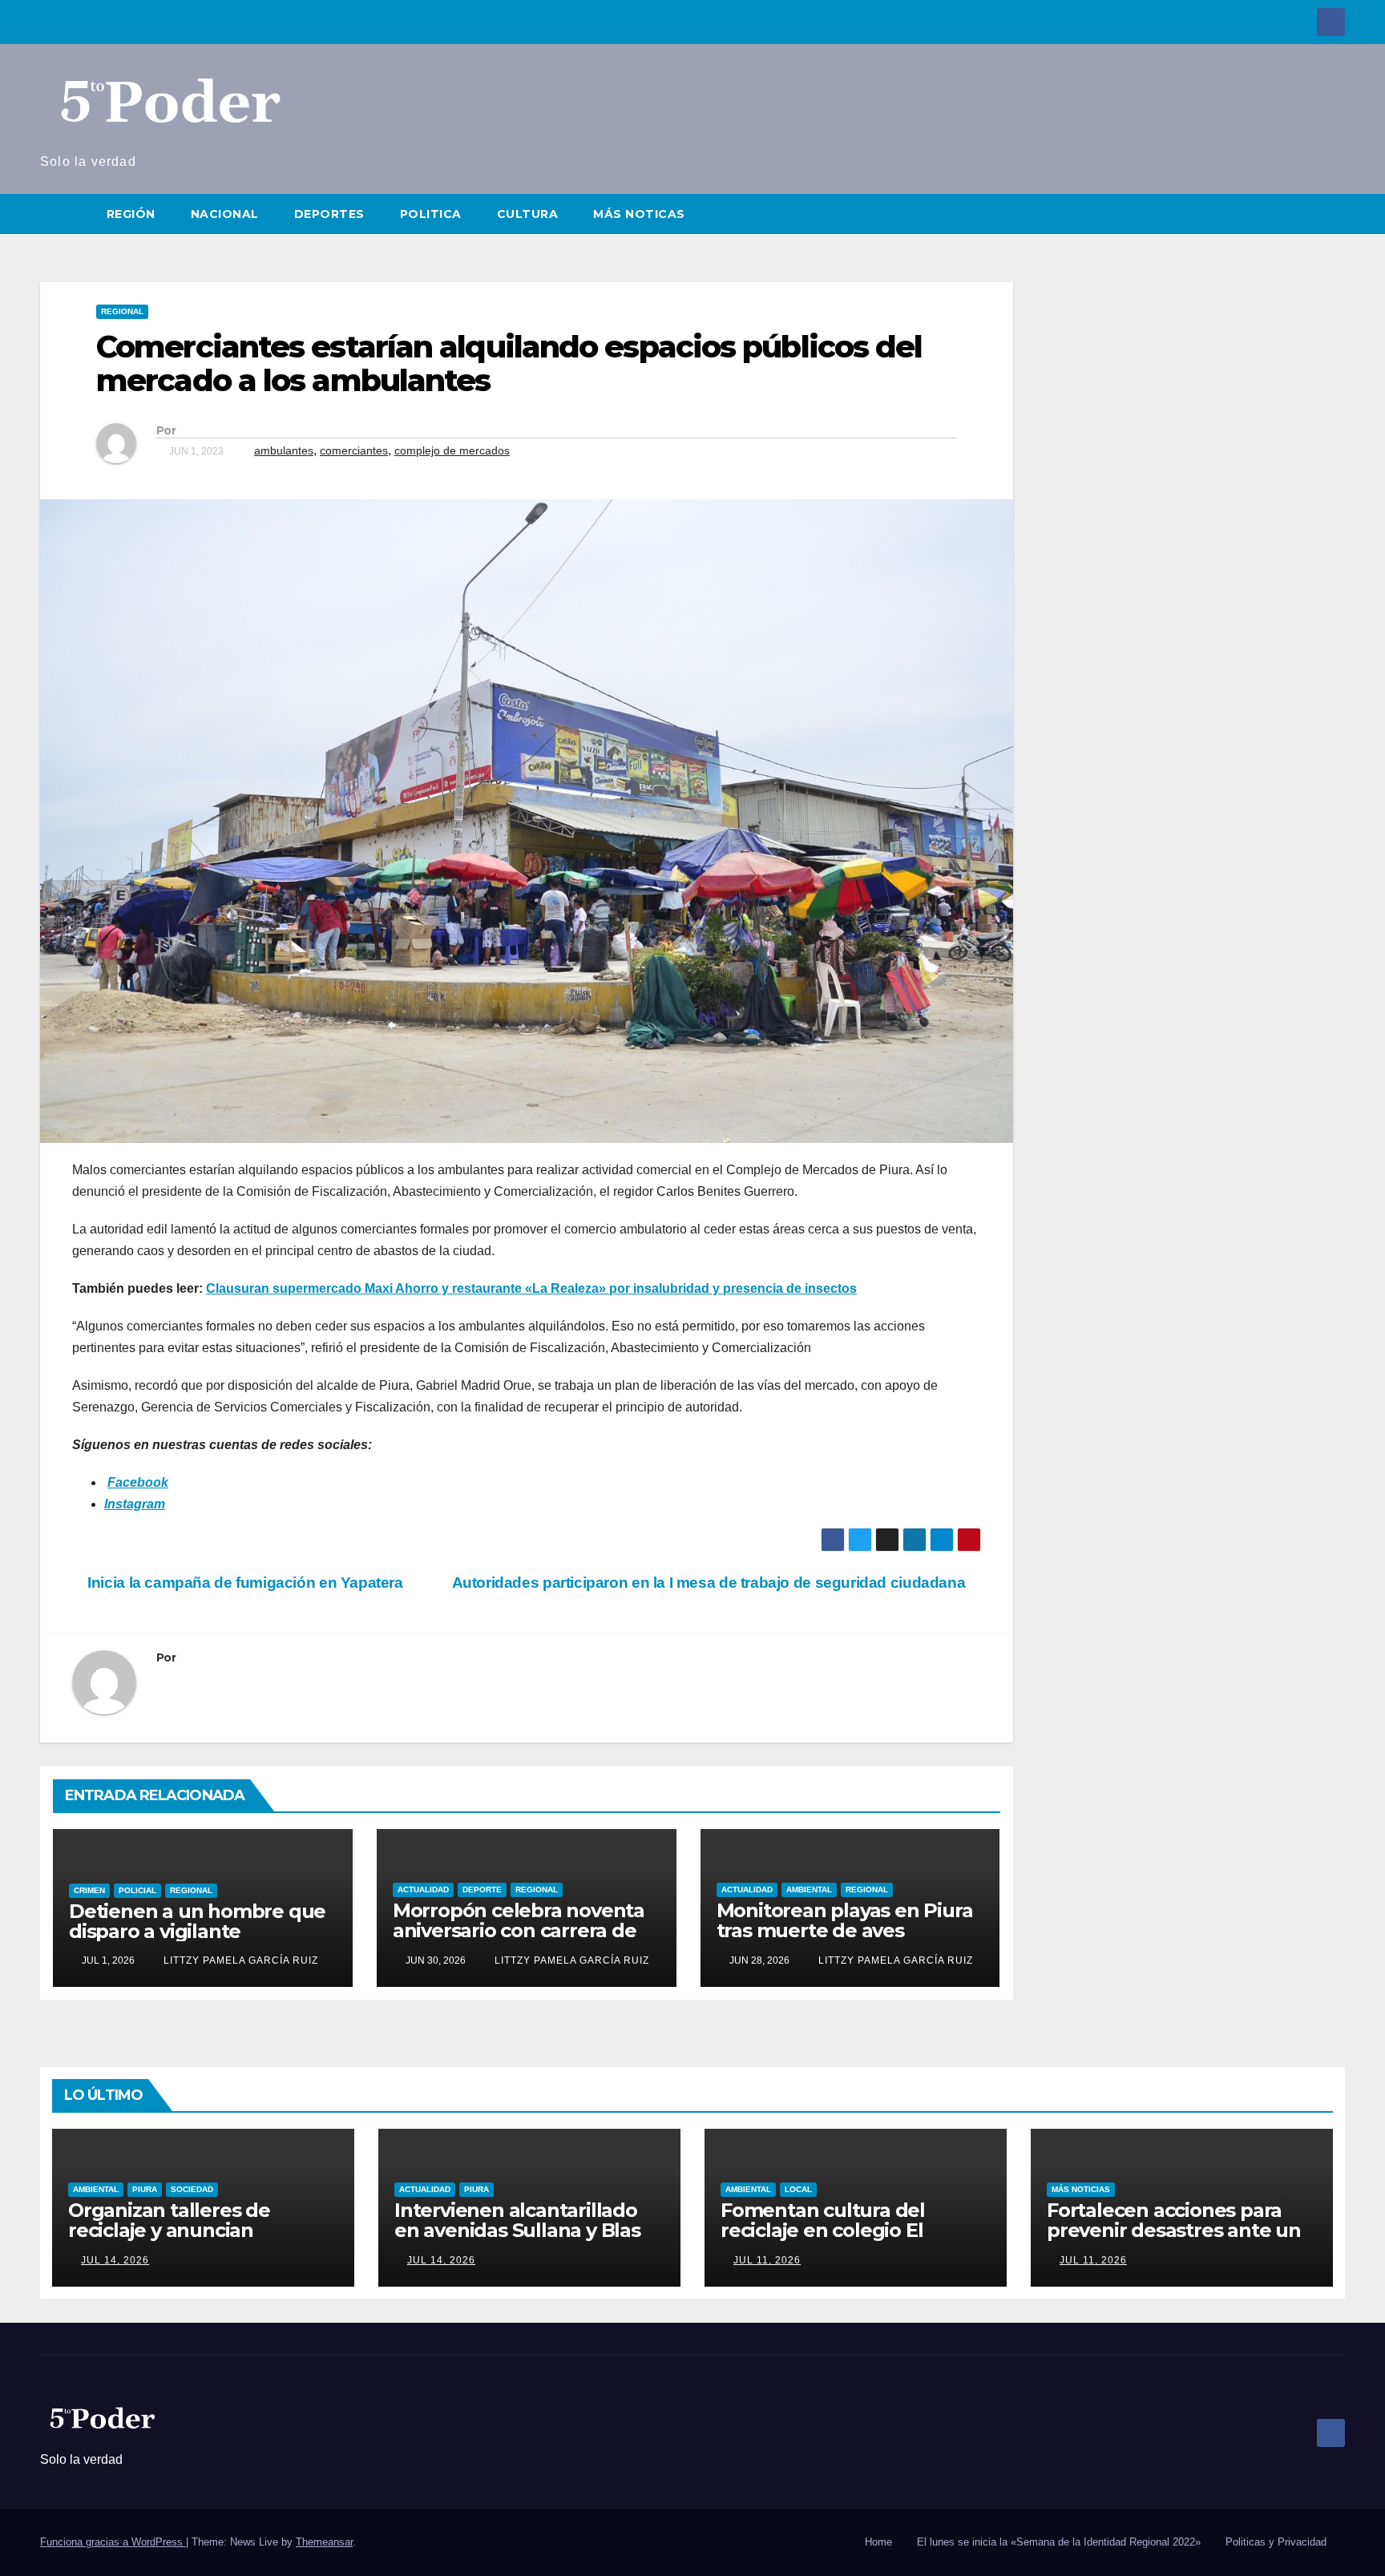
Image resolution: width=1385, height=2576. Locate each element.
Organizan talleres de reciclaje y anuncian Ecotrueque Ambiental (176, 2230)
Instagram (135, 1504)
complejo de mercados (452, 450)
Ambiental (809, 1890)
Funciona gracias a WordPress (113, 2542)
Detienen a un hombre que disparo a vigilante (197, 1921)
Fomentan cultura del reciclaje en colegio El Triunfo (823, 2230)
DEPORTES (329, 214)
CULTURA (528, 214)
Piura (145, 2189)
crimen (89, 1890)
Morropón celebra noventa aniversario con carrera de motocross (519, 1930)
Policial (137, 1890)
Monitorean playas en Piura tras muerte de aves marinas (845, 1930)
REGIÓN (131, 214)
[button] (1334, 214)
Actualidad (423, 1890)
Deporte (482, 1890)
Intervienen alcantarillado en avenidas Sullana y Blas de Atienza (517, 2230)
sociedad (192, 2189)
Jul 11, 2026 (767, 2260)
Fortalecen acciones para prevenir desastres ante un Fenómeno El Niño (1174, 2230)
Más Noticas (639, 214)
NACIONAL (225, 214)
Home (878, 2542)
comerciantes (354, 450)
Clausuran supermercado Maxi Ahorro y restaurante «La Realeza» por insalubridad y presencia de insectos (531, 1288)
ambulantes (284, 450)
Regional (122, 311)
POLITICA (431, 214)
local (798, 2189)
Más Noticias (1081, 2189)
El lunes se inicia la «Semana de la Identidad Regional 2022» (1059, 2542)
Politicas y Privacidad (1276, 2542)
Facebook (138, 1482)
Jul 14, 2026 (115, 2260)
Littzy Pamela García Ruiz (239, 1960)
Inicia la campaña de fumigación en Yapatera (244, 1583)
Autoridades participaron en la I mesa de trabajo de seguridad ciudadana (711, 1583)
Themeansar (324, 2542)
